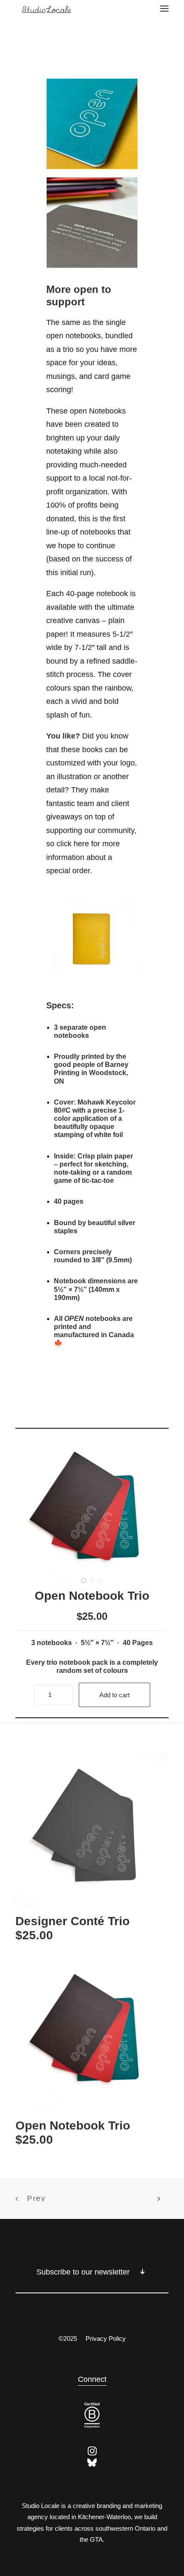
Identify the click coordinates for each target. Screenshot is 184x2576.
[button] (164, 9)
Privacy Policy (106, 2338)
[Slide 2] (92, 1580)
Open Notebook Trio (73, 2125)
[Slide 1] (83, 1580)
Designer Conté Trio (73, 1921)
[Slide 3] (101, 1580)
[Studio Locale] (69, 9)
